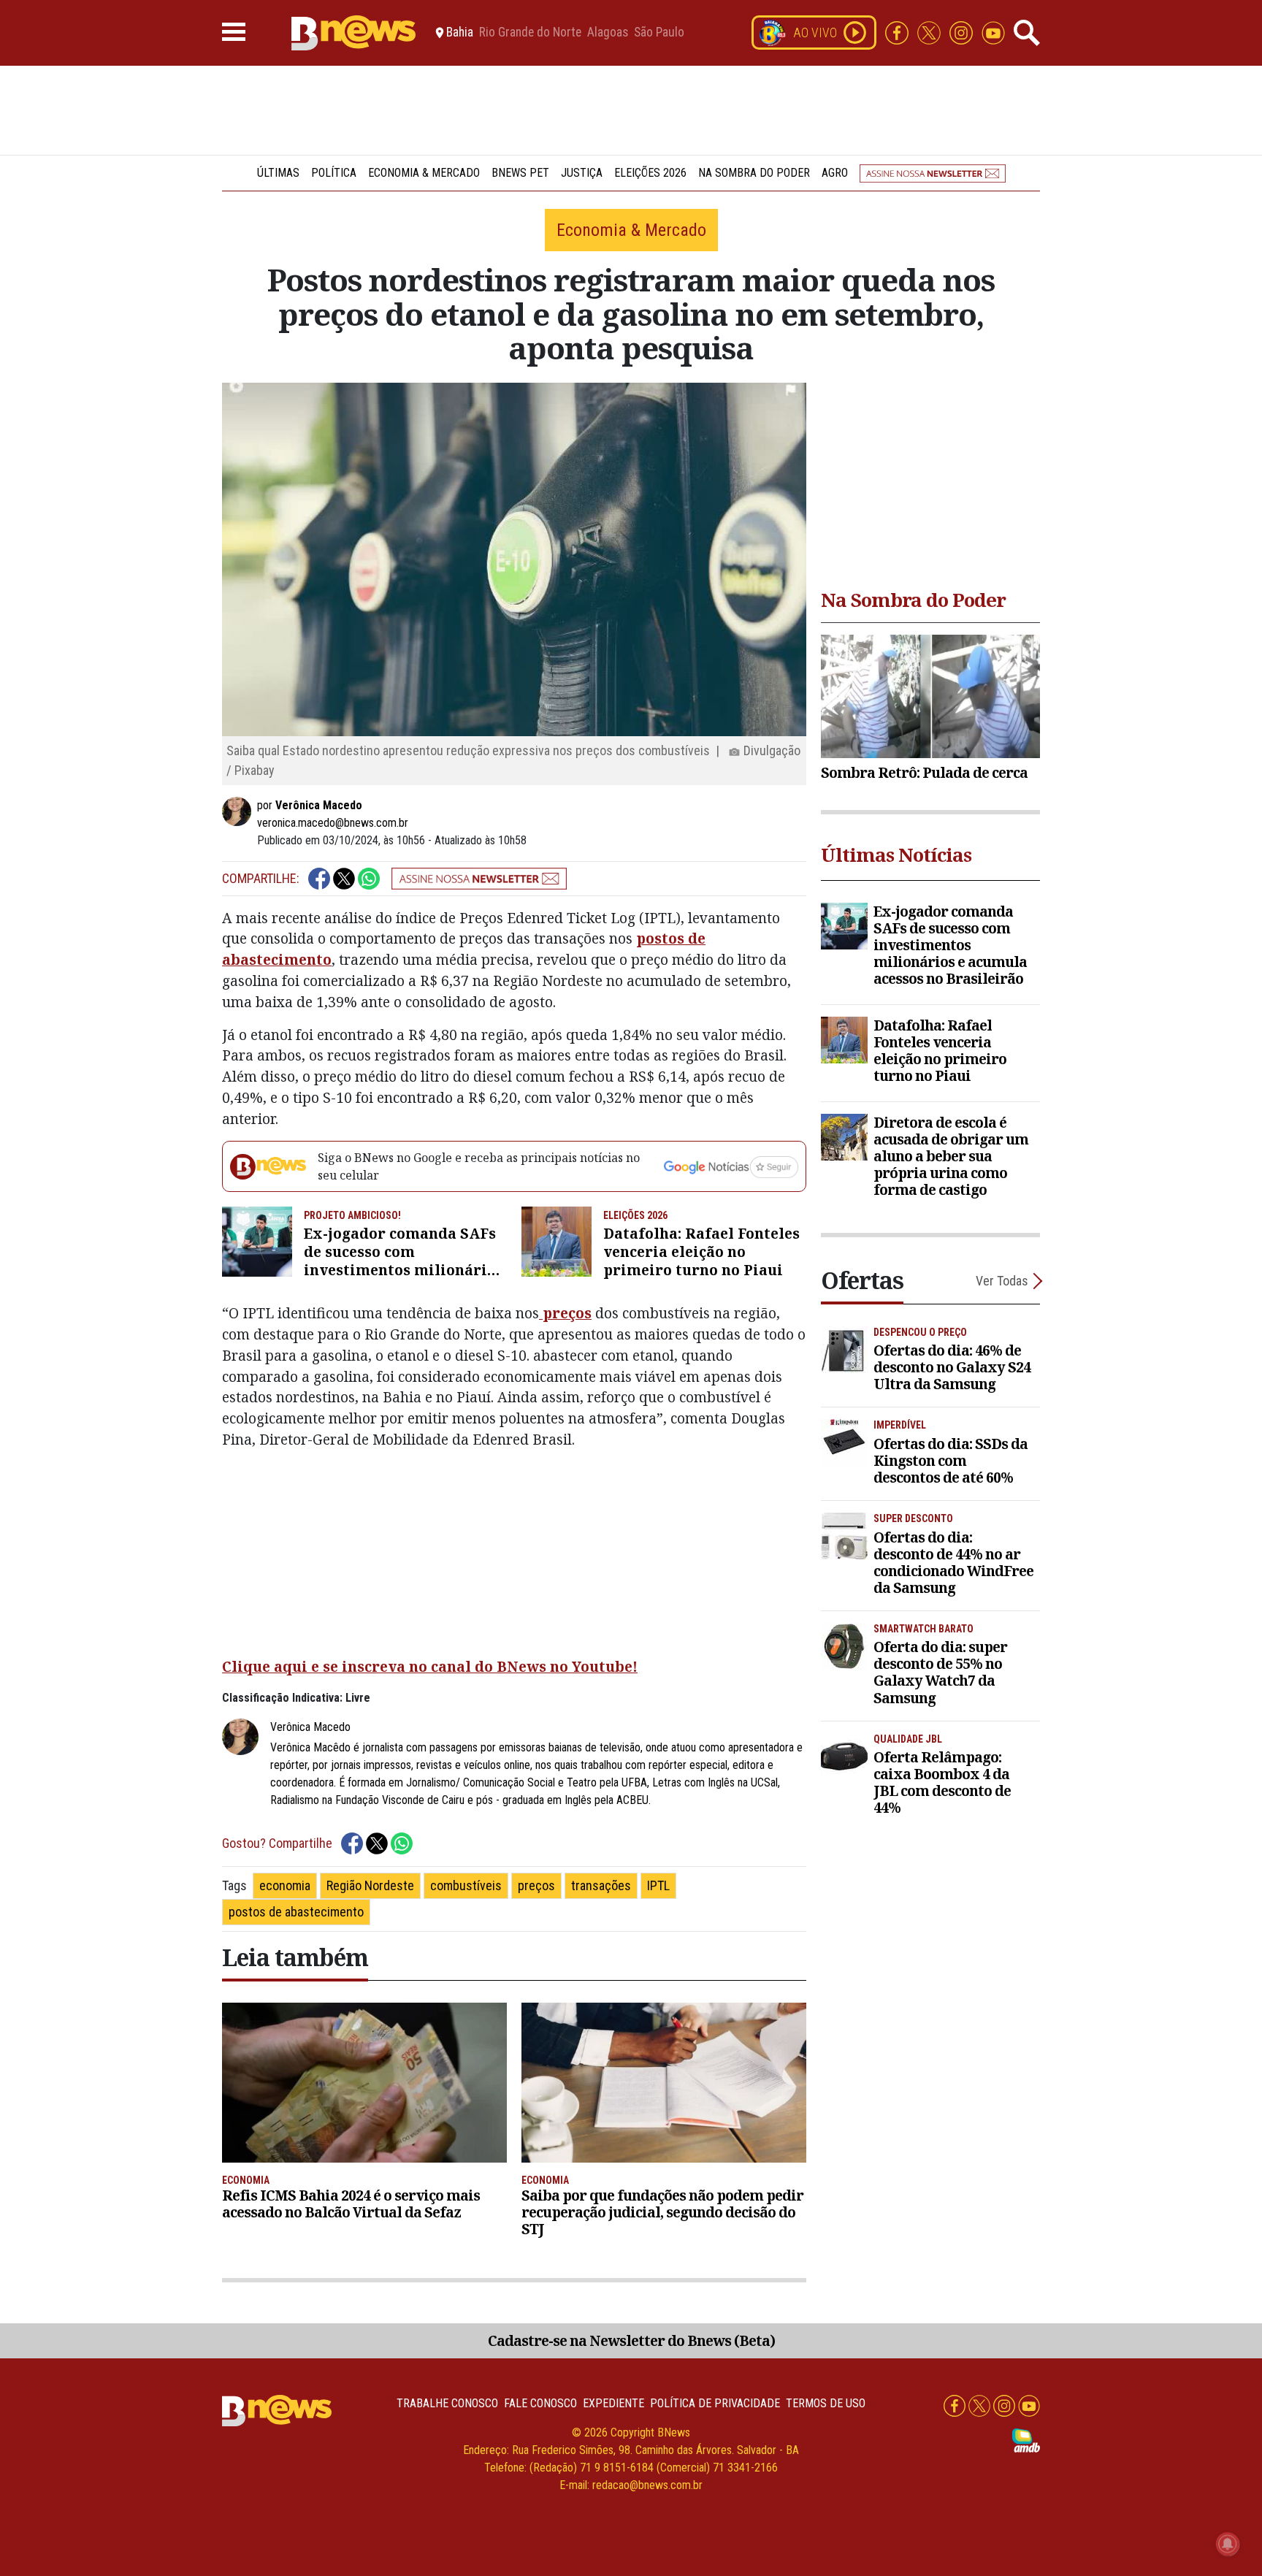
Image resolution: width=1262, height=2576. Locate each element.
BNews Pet (520, 173)
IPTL (658, 1885)
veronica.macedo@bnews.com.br (333, 823)
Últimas (278, 173)
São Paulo (659, 33)
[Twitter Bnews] (930, 32)
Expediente (613, 2403)
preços (565, 1313)
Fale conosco (540, 2403)
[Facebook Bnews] (898, 32)
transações (601, 1885)
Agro (835, 173)
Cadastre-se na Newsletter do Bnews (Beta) (631, 2340)
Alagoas (608, 33)
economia (285, 1885)
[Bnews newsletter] (933, 173)
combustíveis (466, 1885)
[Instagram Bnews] (963, 32)
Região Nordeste (370, 1885)
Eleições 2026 (650, 173)
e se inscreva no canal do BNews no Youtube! (473, 1666)
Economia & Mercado (424, 173)
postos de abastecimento (296, 1912)
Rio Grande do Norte (530, 33)
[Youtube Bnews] (993, 32)
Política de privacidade (715, 2403)
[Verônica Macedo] (240, 811)
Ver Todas (1002, 1281)
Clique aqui (265, 1666)
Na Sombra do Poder (754, 173)
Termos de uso (826, 2403)
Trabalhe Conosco (447, 2403)
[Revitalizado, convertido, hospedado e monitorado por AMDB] (1026, 2439)
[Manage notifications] (1228, 2544)
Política (334, 173)
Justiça (582, 173)
